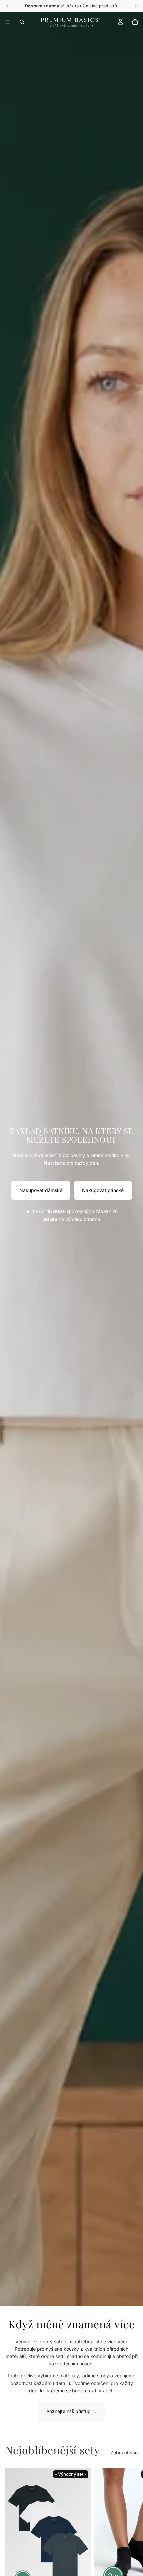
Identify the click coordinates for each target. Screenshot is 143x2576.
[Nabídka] (8, 22)
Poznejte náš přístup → (71, 2411)
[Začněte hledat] (22, 22)
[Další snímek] (130, 2569)
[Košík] (135, 22)
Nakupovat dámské (41, 1190)
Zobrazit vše (124, 2452)
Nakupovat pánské (103, 1190)
